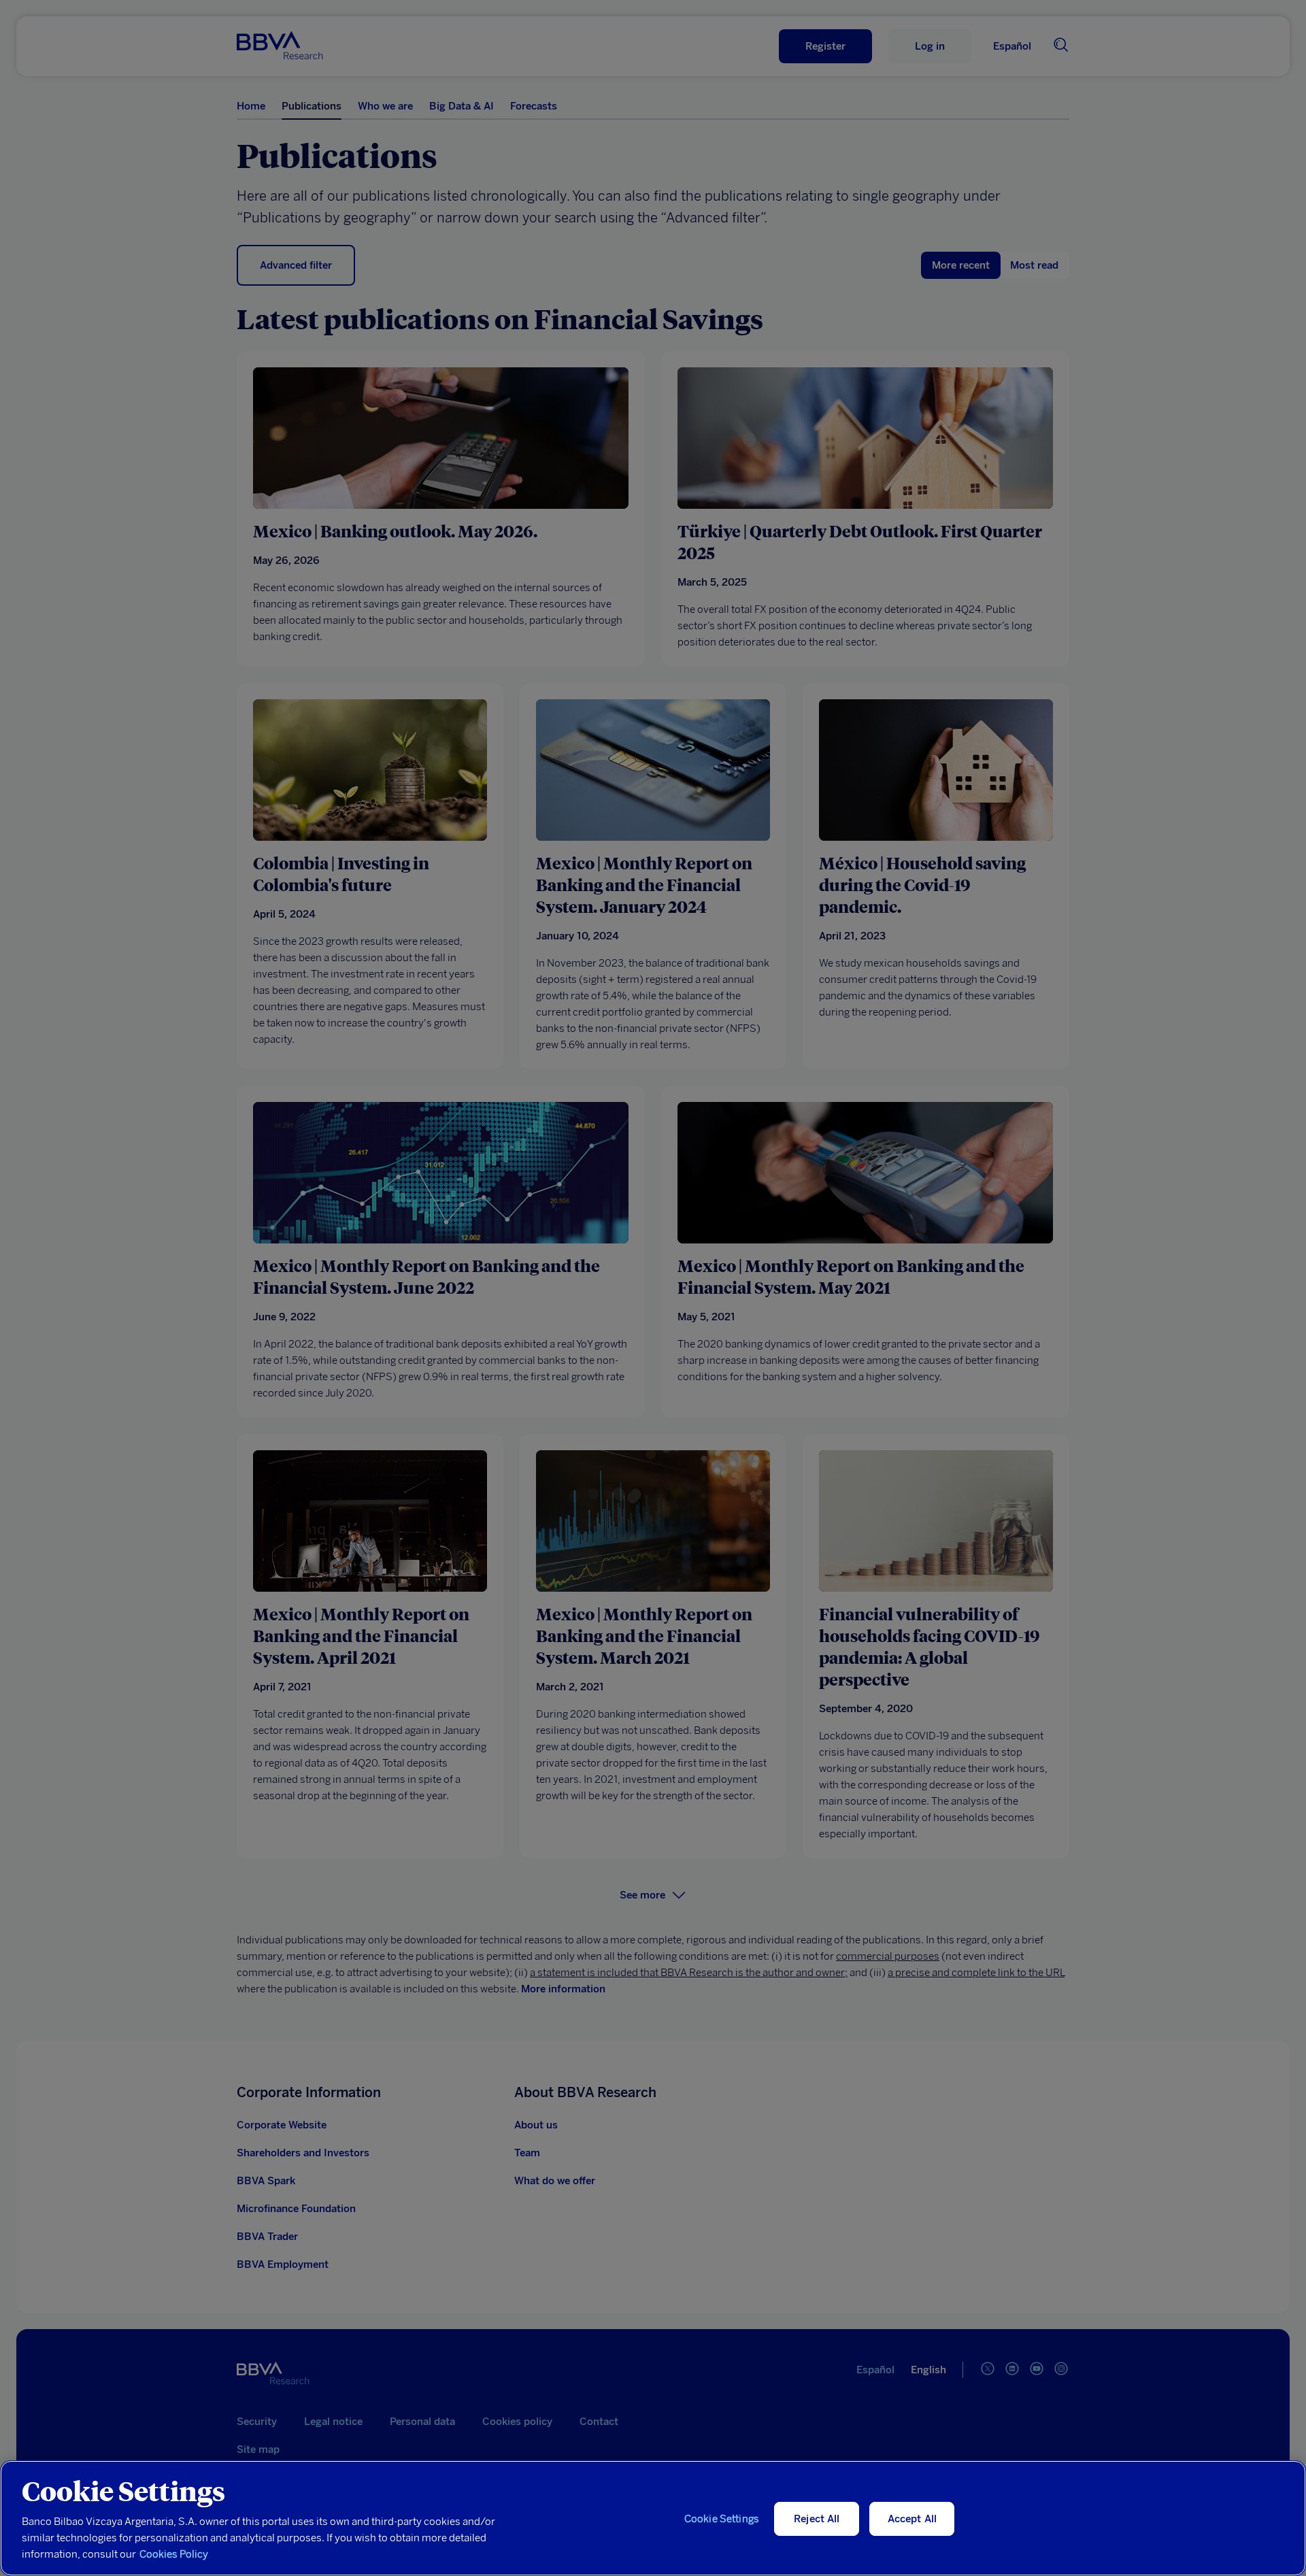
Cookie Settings (722, 2519)
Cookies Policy (174, 2554)
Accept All (912, 2519)
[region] (653, 2518)
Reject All (817, 2519)
